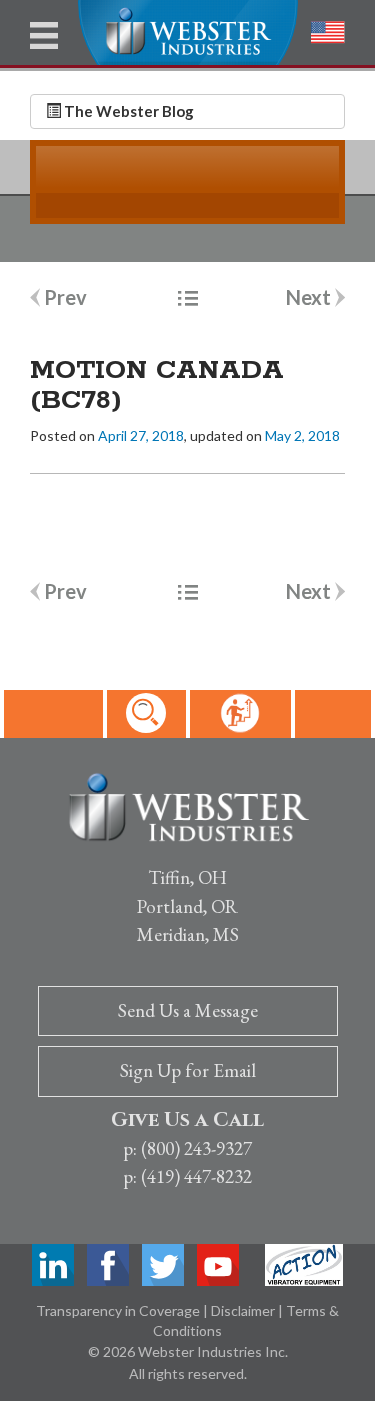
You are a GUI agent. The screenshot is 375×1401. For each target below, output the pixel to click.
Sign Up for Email (188, 1070)
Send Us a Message (188, 1010)
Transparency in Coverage (119, 1310)
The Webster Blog (127, 111)
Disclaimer (244, 1310)
